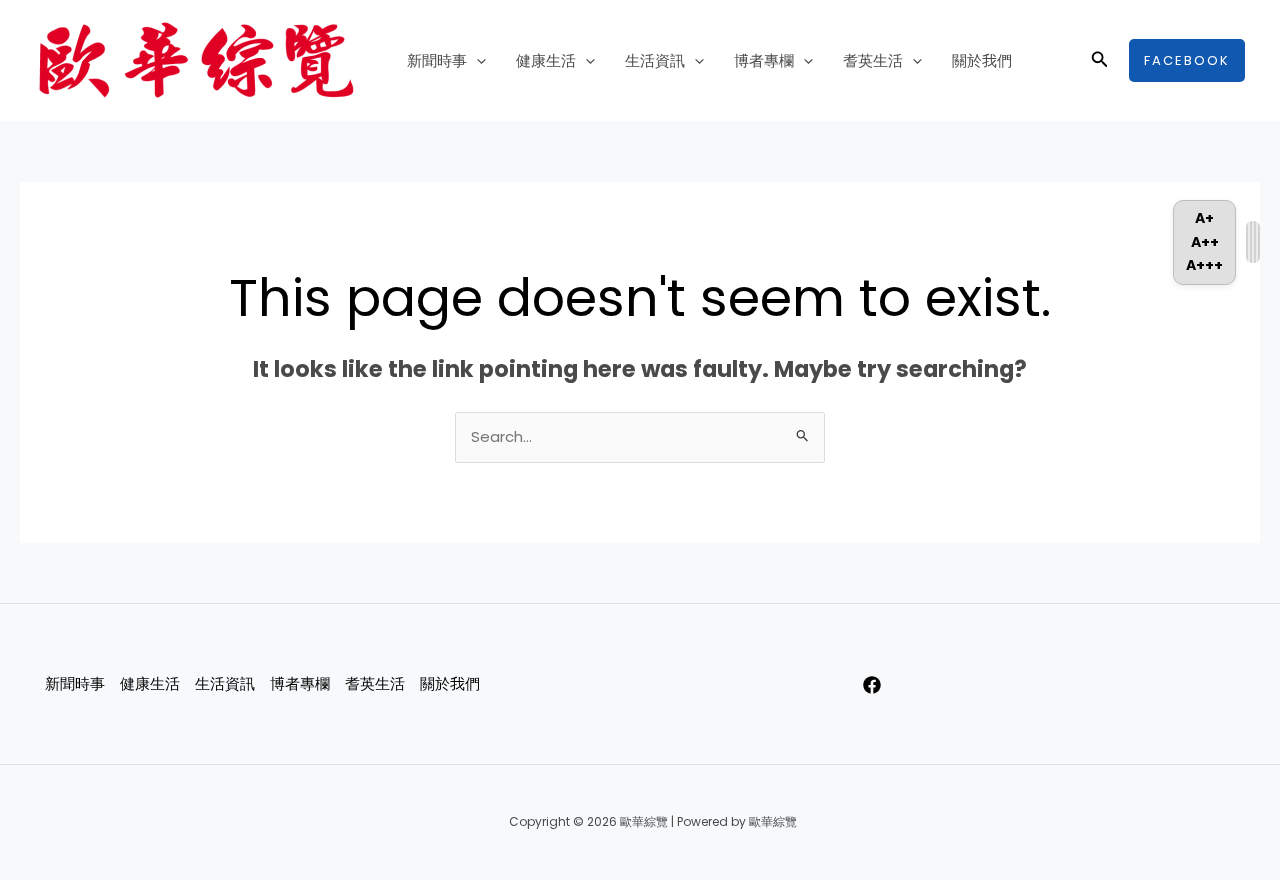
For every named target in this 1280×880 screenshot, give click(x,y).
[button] (476, 61)
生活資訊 (655, 60)
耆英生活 (873, 60)
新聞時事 (437, 60)
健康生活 (546, 60)
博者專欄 (764, 60)
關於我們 (982, 60)
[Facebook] (872, 685)
